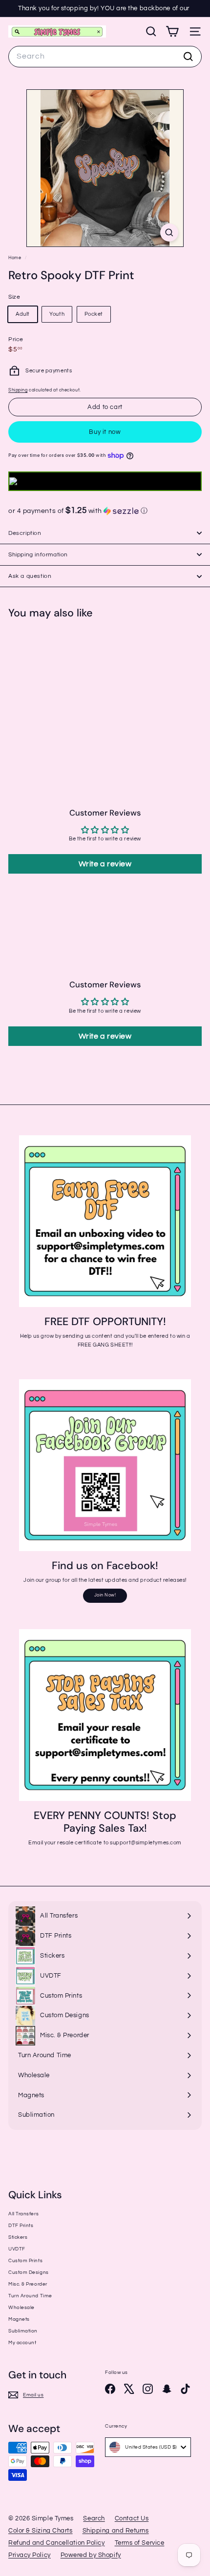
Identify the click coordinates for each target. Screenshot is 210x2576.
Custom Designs (29, 2272)
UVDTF (17, 2249)
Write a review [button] (105, 864)
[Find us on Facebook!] (105, 1465)
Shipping (18, 390)
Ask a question (30, 576)
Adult (23, 314)
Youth (57, 314)
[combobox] (105, 57)
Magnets (19, 2319)
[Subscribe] (170, 2508)
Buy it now (105, 432)
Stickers (18, 2237)
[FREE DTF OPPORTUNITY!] (105, 1221)
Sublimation (23, 2331)
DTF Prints (21, 2226)
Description (25, 533)
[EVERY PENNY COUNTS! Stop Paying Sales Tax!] (105, 1715)
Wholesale (21, 2308)
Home (15, 258)
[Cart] (172, 31)
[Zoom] (169, 233)
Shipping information (38, 555)
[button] (105, 511)
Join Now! (105, 1595)
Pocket (94, 314)
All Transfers (23, 2214)
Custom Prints (25, 2261)
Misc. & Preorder (28, 2284)
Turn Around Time (30, 2296)
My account (22, 2343)
